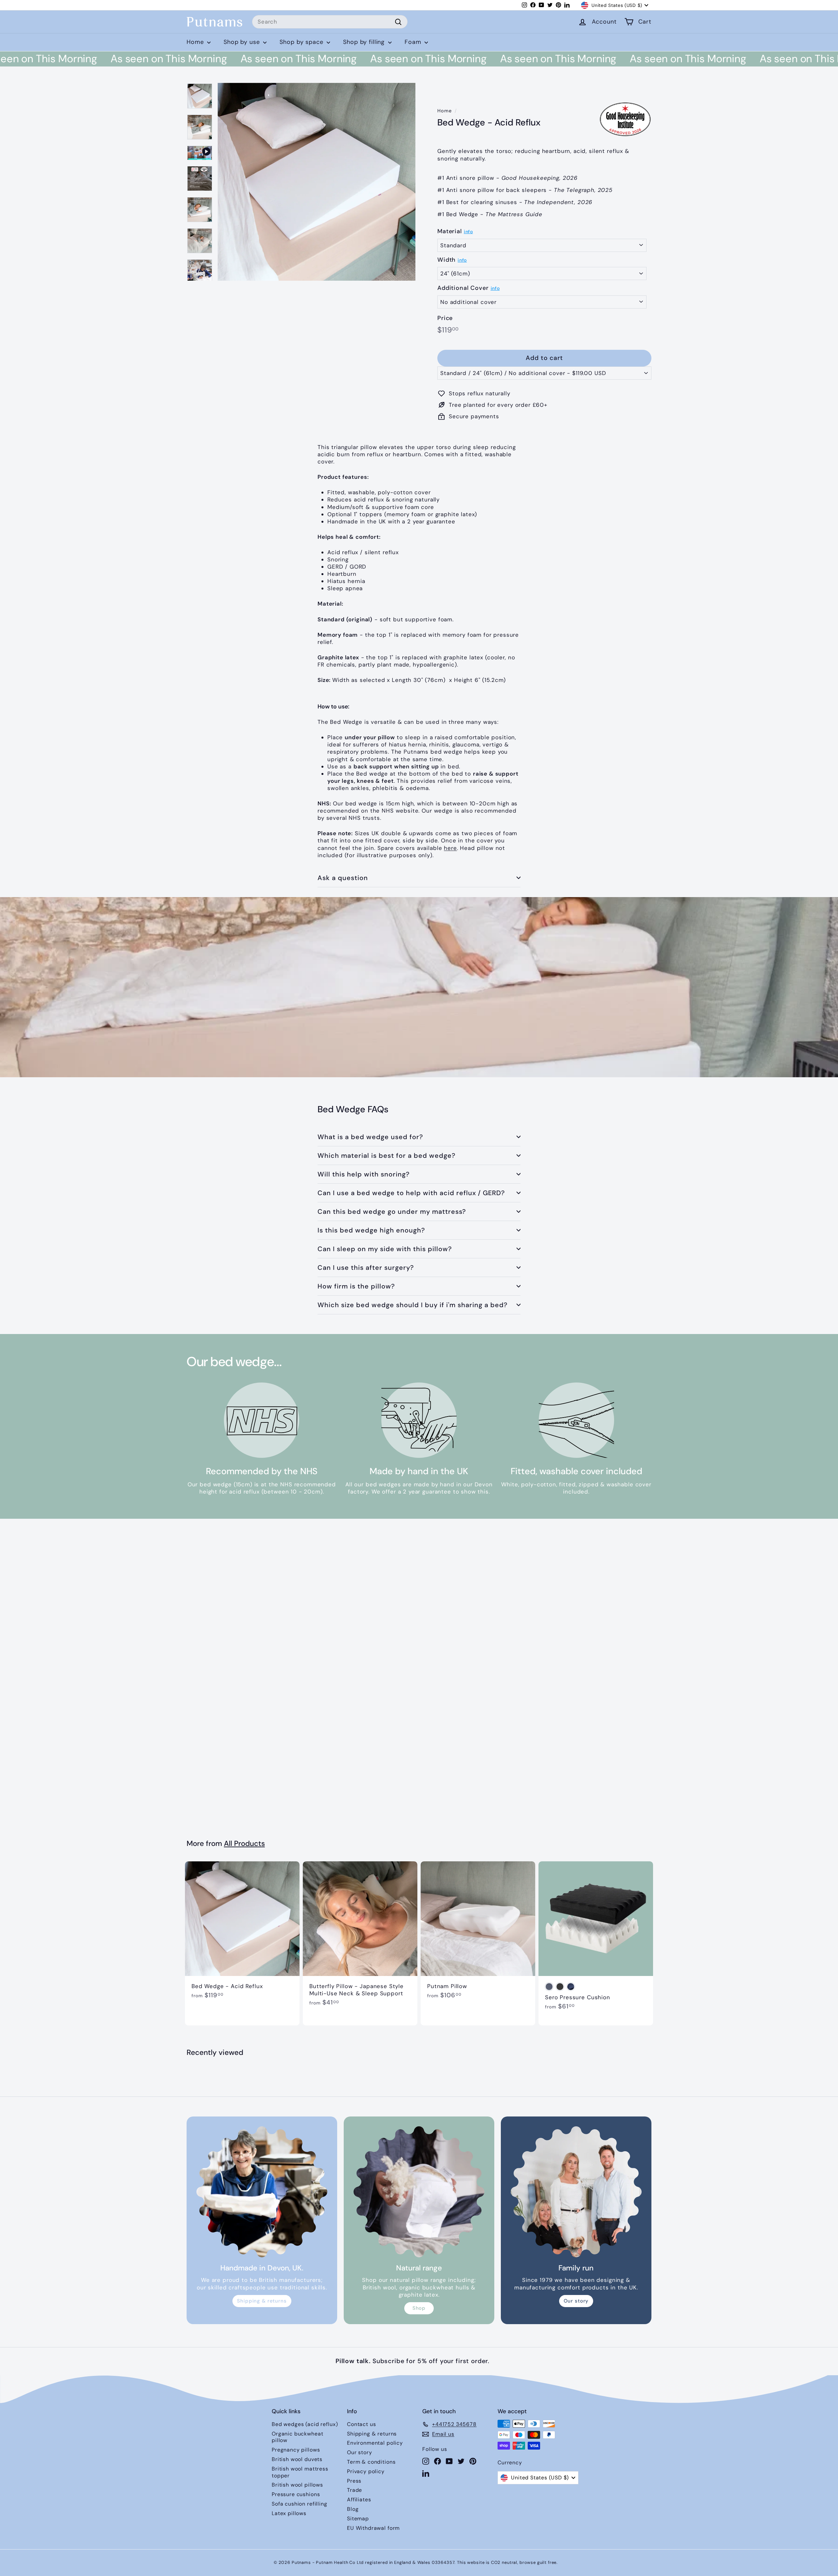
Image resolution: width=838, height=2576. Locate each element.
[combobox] (330, 22)
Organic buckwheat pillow (297, 2437)
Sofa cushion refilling (300, 2504)
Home (196, 42)
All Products (244, 1843)
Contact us (362, 2424)
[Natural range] (419, 2192)
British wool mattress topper (300, 2472)
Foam (414, 42)
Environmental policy (375, 2443)
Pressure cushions (296, 2494)
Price (445, 318)
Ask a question (343, 878)
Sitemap (358, 2519)
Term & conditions (371, 2462)
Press (354, 2481)
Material (450, 231)
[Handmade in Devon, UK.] (262, 2192)
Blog (353, 2509)
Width (446, 260)
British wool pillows (297, 2485)
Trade (355, 2490)
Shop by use (243, 42)
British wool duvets (297, 2459)
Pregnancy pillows (296, 2450)
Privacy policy (366, 2471)
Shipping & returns (262, 2301)
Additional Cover (463, 288)
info (468, 232)
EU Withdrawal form (373, 2528)
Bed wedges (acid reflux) (305, 2424)
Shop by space (302, 42)
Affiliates (359, 2500)
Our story (576, 2301)
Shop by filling (365, 42)
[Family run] (576, 2192)
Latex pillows (289, 2513)
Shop (419, 2308)
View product (59, 1000)
